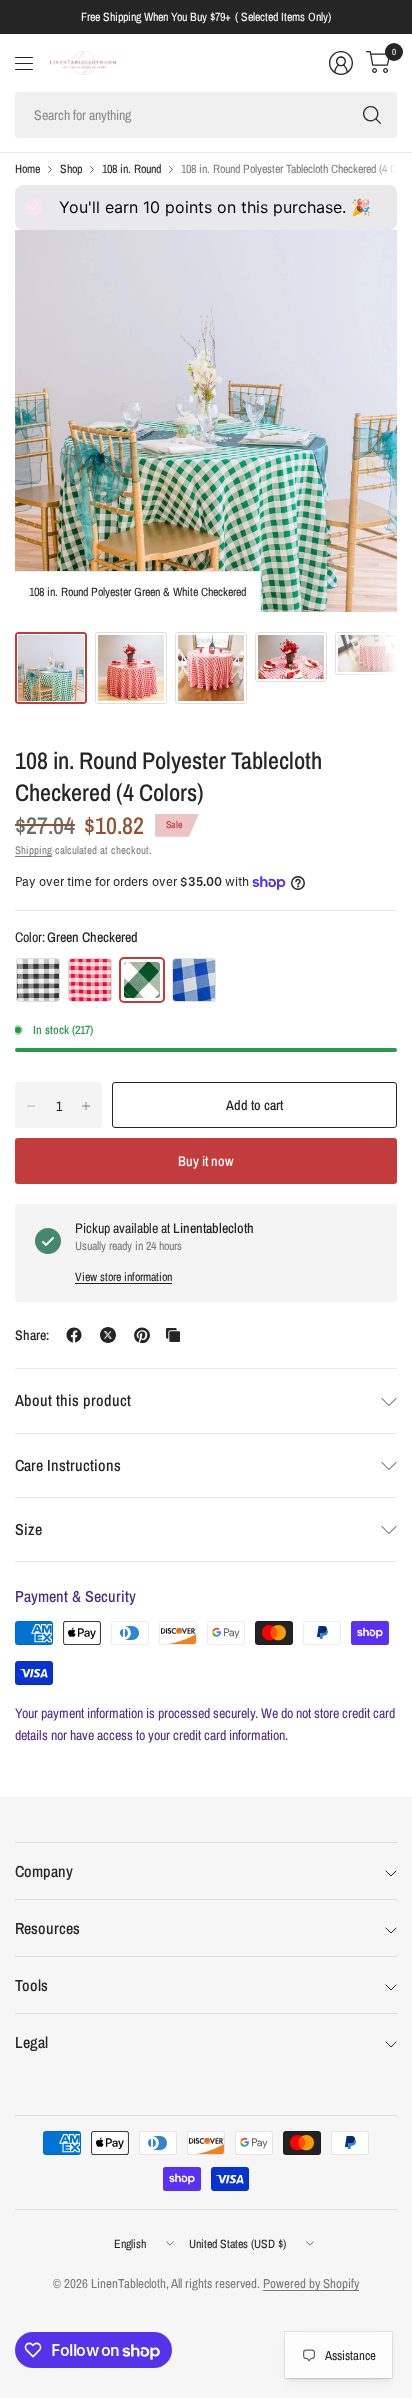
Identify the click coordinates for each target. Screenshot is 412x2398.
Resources (47, 1928)
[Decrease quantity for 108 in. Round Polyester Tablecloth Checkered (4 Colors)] (31, 1106)
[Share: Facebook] (74, 1335)
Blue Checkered (194, 980)
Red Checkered (90, 980)
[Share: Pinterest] (142, 1335)
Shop (71, 169)
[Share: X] (108, 1335)
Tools (31, 1985)
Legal (31, 2042)
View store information (123, 1277)
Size (28, 1529)
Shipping (33, 850)
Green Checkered (142, 980)
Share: (32, 1335)
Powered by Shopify (311, 2283)
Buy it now (206, 1161)
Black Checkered (38, 980)
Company (44, 1871)
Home (27, 169)
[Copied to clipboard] (173, 1335)
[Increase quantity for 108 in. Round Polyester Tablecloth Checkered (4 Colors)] (86, 1106)
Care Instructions (68, 1465)
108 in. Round (131, 169)
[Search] (372, 115)
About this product (73, 1400)
